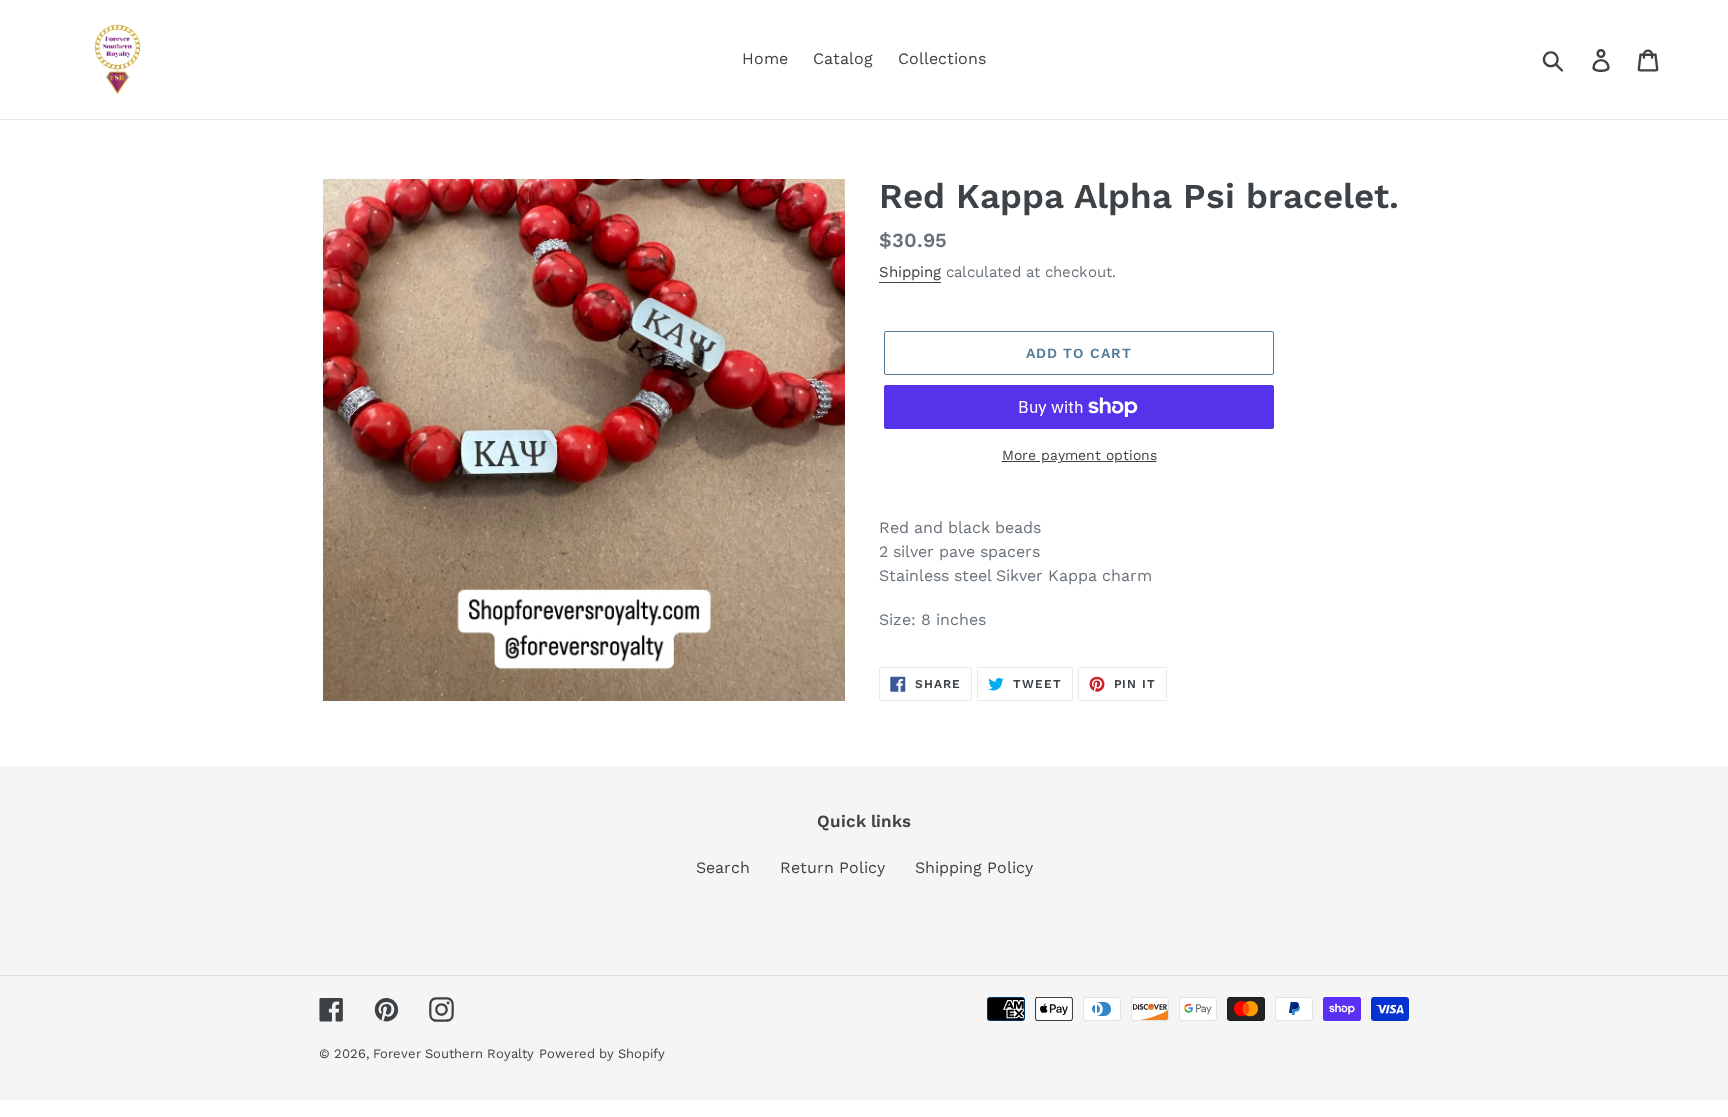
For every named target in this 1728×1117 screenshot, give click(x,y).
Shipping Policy (974, 867)
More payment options (1079, 455)
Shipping (910, 272)
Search (723, 867)
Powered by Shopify (602, 1053)
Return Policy (832, 867)
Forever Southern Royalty (453, 1053)
